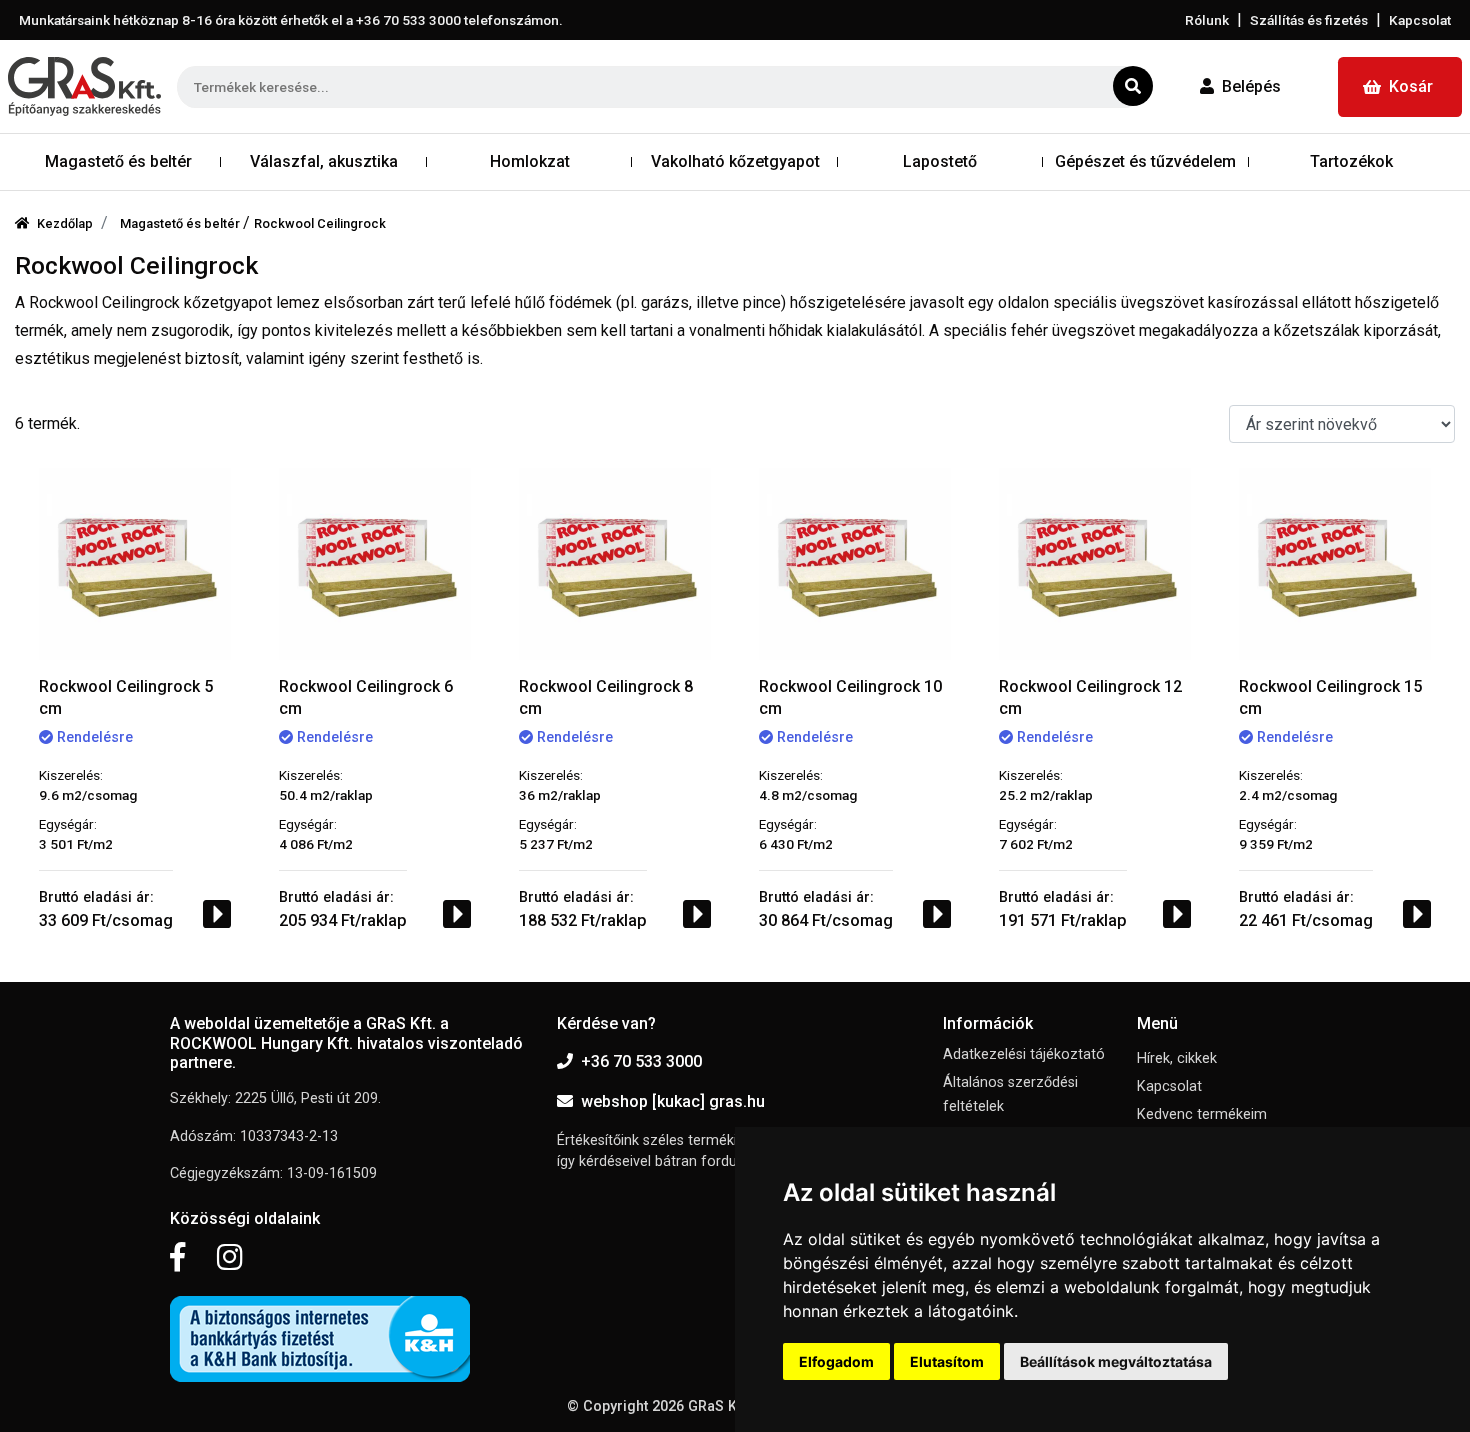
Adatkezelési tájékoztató (1024, 1054)
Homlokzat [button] (530, 161)
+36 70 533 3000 (641, 1061)
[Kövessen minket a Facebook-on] (177, 1258)
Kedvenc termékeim (1202, 1114)
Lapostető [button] (940, 161)
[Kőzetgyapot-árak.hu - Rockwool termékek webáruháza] (84, 86)
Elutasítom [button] (947, 1361)
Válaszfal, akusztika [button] (324, 161)
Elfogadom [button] (836, 1361)
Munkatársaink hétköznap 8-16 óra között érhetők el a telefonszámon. (291, 20)
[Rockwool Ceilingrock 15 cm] (1335, 564)
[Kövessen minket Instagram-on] (230, 1258)
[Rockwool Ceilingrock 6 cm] (375, 564)
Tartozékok (1351, 161)
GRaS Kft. (719, 1406)
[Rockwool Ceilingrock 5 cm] (135, 564)
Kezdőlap (65, 223)
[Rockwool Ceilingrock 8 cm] (615, 564)
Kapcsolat (1420, 20)
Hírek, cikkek (1177, 1058)
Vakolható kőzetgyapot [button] (735, 161)
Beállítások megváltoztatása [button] (1116, 1361)
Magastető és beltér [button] (118, 161)
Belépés (1251, 86)
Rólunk (1207, 20)
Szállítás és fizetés (1309, 20)
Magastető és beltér (181, 223)
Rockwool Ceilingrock (320, 223)
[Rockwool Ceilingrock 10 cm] (855, 564)
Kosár (1411, 86)
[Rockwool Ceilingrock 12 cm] (1095, 564)
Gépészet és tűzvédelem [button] (1145, 161)
